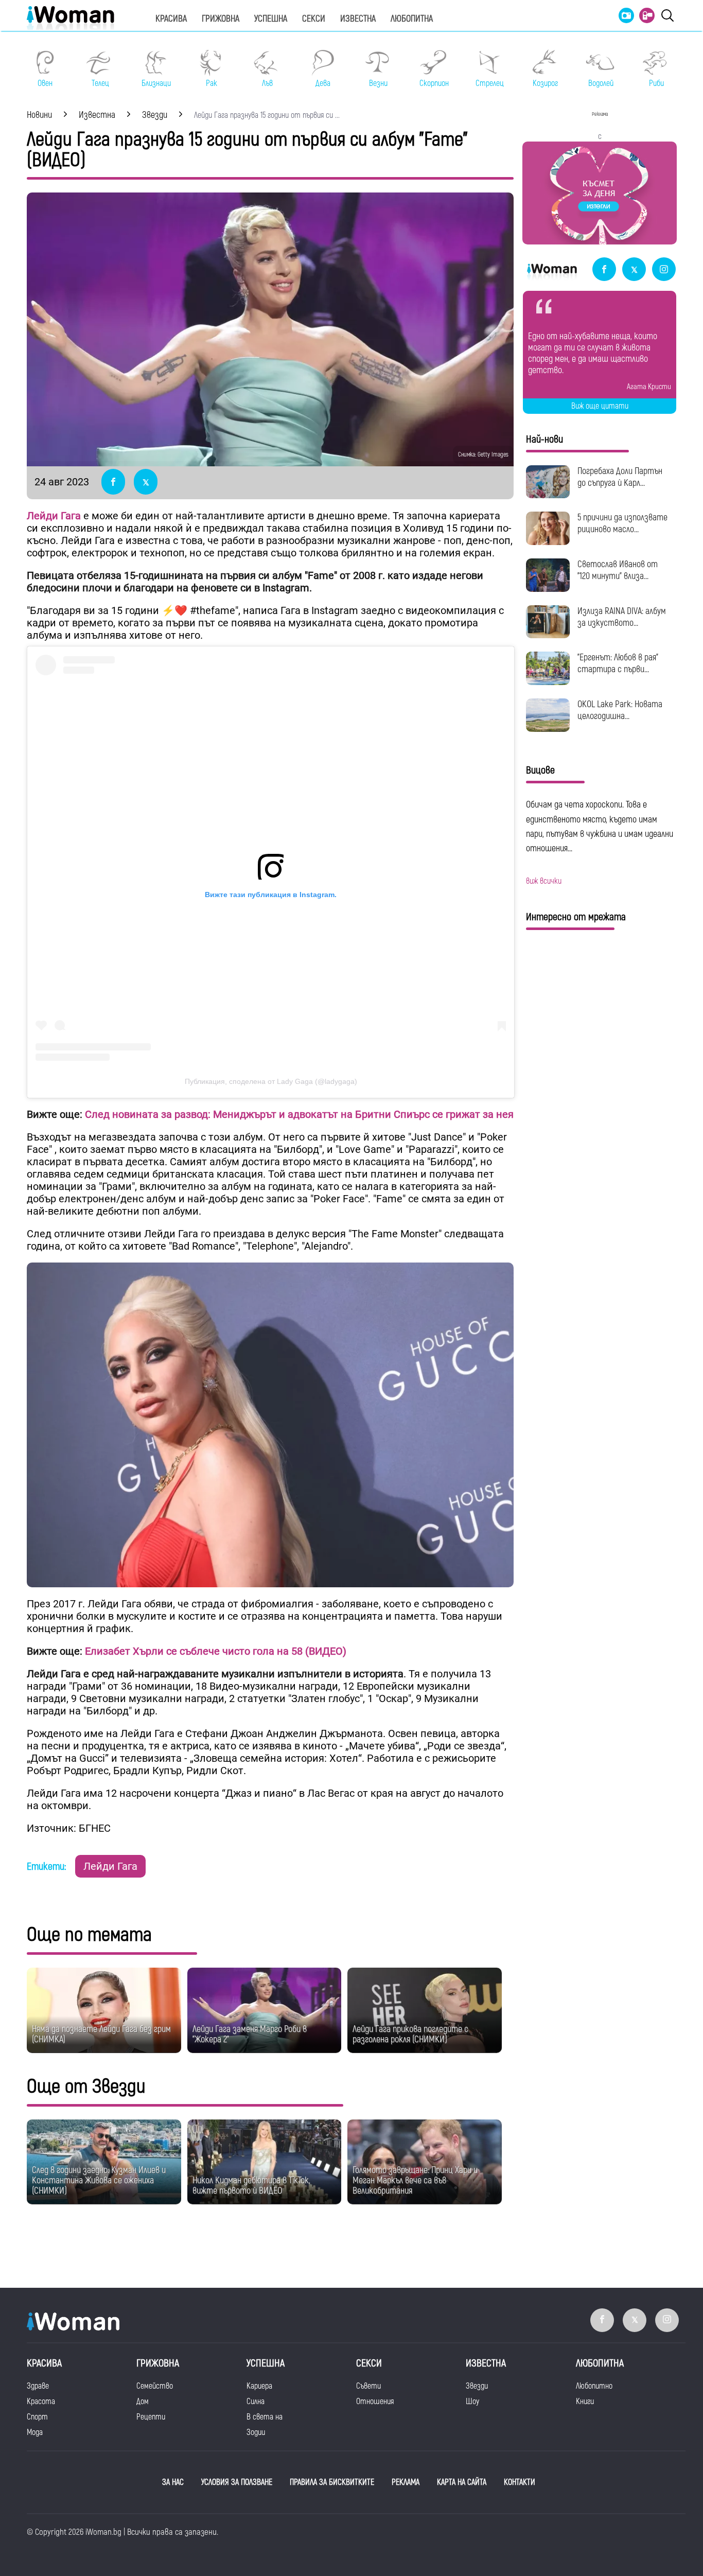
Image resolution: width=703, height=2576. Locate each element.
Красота (41, 2402)
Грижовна (221, 19)
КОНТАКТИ (520, 2482)
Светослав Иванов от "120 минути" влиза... (618, 570)
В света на (265, 2417)
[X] (634, 270)
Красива (171, 19)
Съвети (368, 2386)
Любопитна (412, 19)
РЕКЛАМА (406, 2482)
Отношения (375, 2402)
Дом (143, 2402)
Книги (585, 2402)
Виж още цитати (600, 406)
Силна (256, 2402)
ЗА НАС (173, 2482)
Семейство (155, 2386)
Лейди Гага (110, 1866)
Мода (35, 2432)
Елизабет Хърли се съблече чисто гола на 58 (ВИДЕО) (214, 1651)
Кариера (259, 2386)
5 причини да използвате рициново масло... (622, 523)
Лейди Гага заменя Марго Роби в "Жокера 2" (250, 2034)
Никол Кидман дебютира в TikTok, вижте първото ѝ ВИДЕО (251, 2186)
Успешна (271, 19)
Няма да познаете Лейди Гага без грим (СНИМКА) (101, 2034)
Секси (314, 19)
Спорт (37, 2417)
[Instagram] (664, 270)
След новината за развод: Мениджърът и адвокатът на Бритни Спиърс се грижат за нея (299, 1114)
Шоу (472, 2402)
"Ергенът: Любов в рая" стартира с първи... (618, 663)
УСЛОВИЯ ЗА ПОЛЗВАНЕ (237, 2482)
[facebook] (604, 270)
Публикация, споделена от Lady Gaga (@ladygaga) (271, 1081)
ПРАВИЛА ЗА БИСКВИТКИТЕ (332, 2482)
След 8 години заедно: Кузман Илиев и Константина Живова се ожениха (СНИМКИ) (99, 2180)
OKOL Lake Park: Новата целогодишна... (620, 710)
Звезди (477, 2386)
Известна (358, 19)
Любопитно (594, 2386)
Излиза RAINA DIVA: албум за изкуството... (622, 617)
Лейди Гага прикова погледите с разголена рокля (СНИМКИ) (410, 2034)
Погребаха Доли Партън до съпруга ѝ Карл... (620, 477)
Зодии (256, 2432)
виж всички (544, 881)
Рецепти (151, 2417)
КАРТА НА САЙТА (462, 2482)
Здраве (38, 2386)
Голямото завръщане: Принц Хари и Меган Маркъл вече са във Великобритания (415, 2180)
